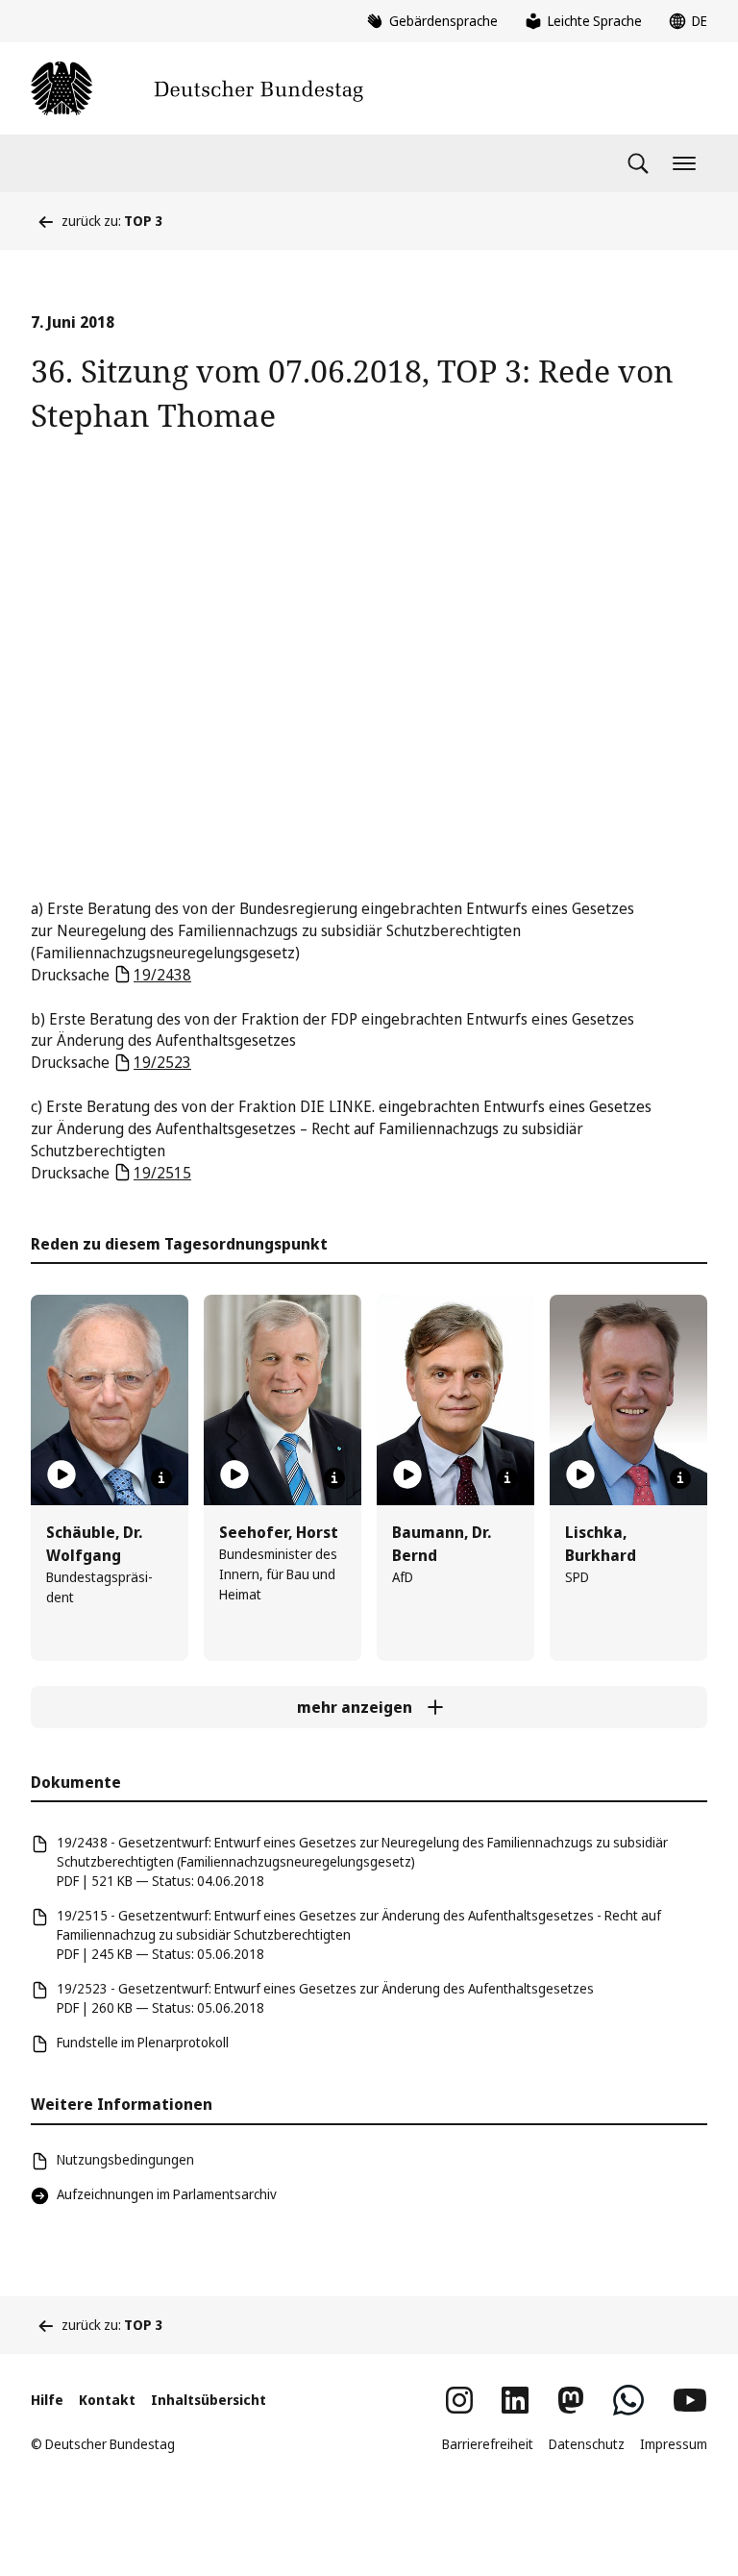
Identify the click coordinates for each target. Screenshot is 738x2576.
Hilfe (47, 2400)
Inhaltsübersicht (209, 2400)
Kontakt (107, 2400)
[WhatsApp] (628, 2400)
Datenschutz (587, 2444)
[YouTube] (690, 2400)
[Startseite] (197, 88)
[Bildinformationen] (161, 1478)
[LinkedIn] (515, 2400)
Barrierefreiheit (488, 2444)
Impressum (674, 2444)
